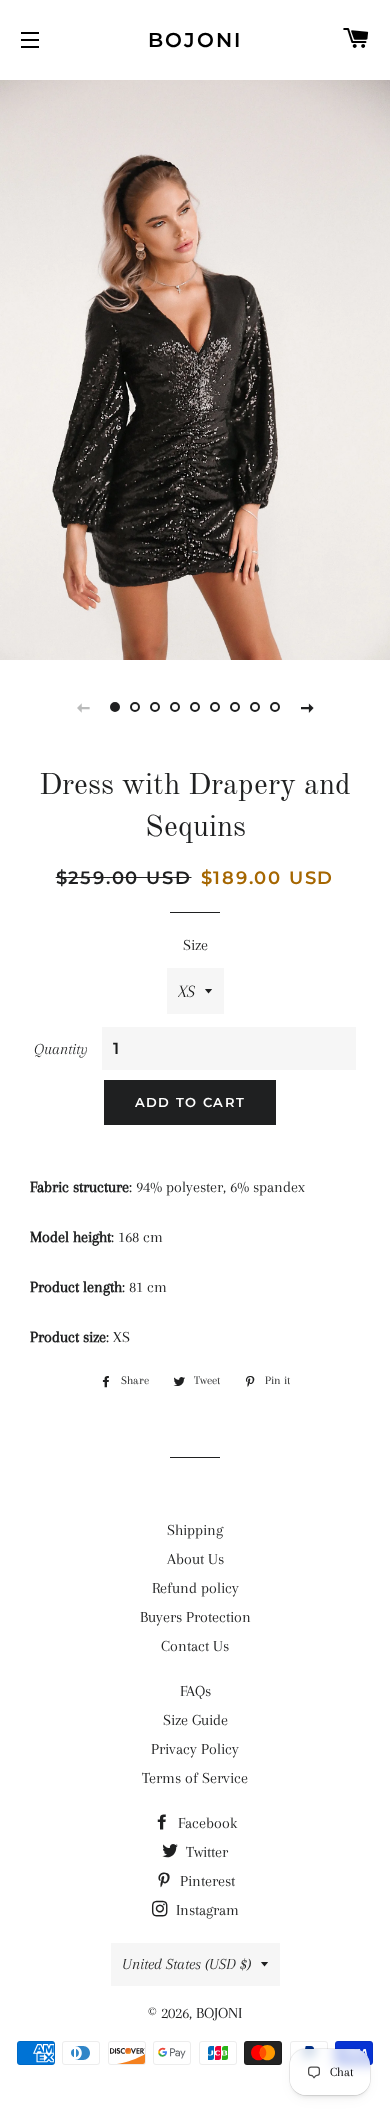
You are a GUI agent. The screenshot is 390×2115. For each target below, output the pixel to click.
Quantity (61, 1049)
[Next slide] (307, 707)
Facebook (205, 1823)
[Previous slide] (83, 707)
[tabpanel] (195, 367)
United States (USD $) (186, 1964)
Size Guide (195, 1720)
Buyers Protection (195, 1617)
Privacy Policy (195, 1749)
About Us (195, 1559)
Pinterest (205, 1881)
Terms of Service (195, 1778)
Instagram (205, 1910)
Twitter (205, 1852)
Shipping (195, 1530)
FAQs (195, 1691)
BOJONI (195, 40)
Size (195, 945)
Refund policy (195, 1588)
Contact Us (195, 1646)
